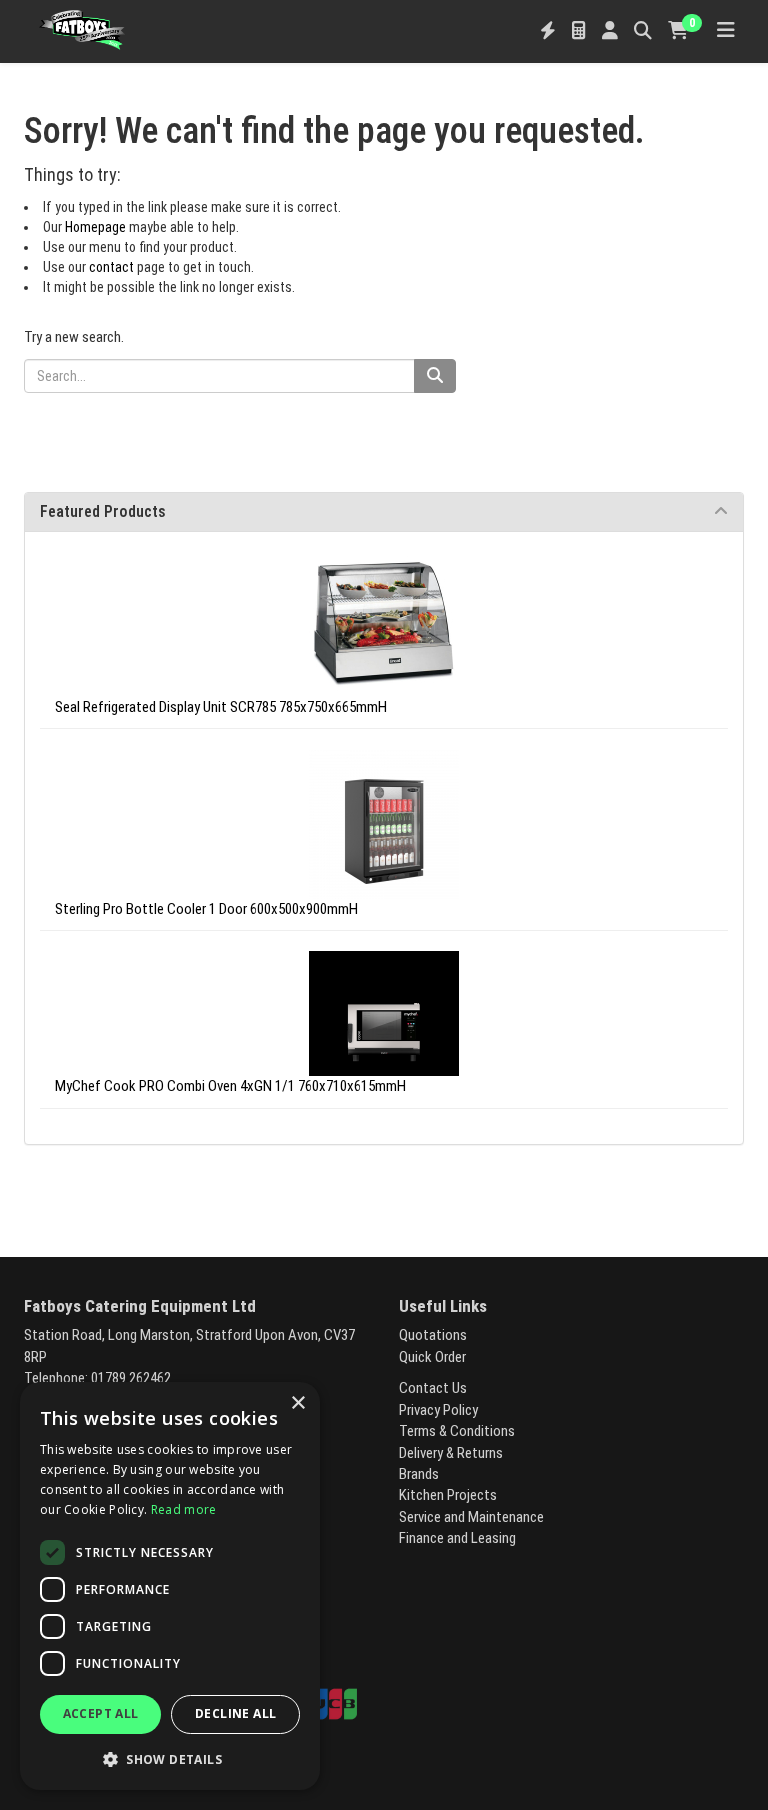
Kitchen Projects (448, 1495)
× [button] (297, 1403)
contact (111, 267)
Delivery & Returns (451, 1453)
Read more (184, 1509)
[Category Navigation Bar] (726, 31)
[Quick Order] (548, 31)
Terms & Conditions (457, 1431)
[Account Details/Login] (610, 31)
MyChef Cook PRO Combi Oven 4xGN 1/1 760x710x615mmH (230, 1086)
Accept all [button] (101, 1713)
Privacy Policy (438, 1410)
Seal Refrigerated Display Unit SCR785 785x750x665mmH (221, 707)
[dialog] (170, 1586)
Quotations (433, 1335)
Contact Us (433, 1388)
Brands (419, 1474)
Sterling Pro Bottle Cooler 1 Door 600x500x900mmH (206, 909)
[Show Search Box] (643, 31)
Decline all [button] (235, 1713)
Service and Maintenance (471, 1517)
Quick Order (432, 1357)
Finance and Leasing (457, 1538)
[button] (170, 1758)
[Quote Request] (579, 31)
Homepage (95, 227)
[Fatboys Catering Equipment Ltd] (82, 28)
